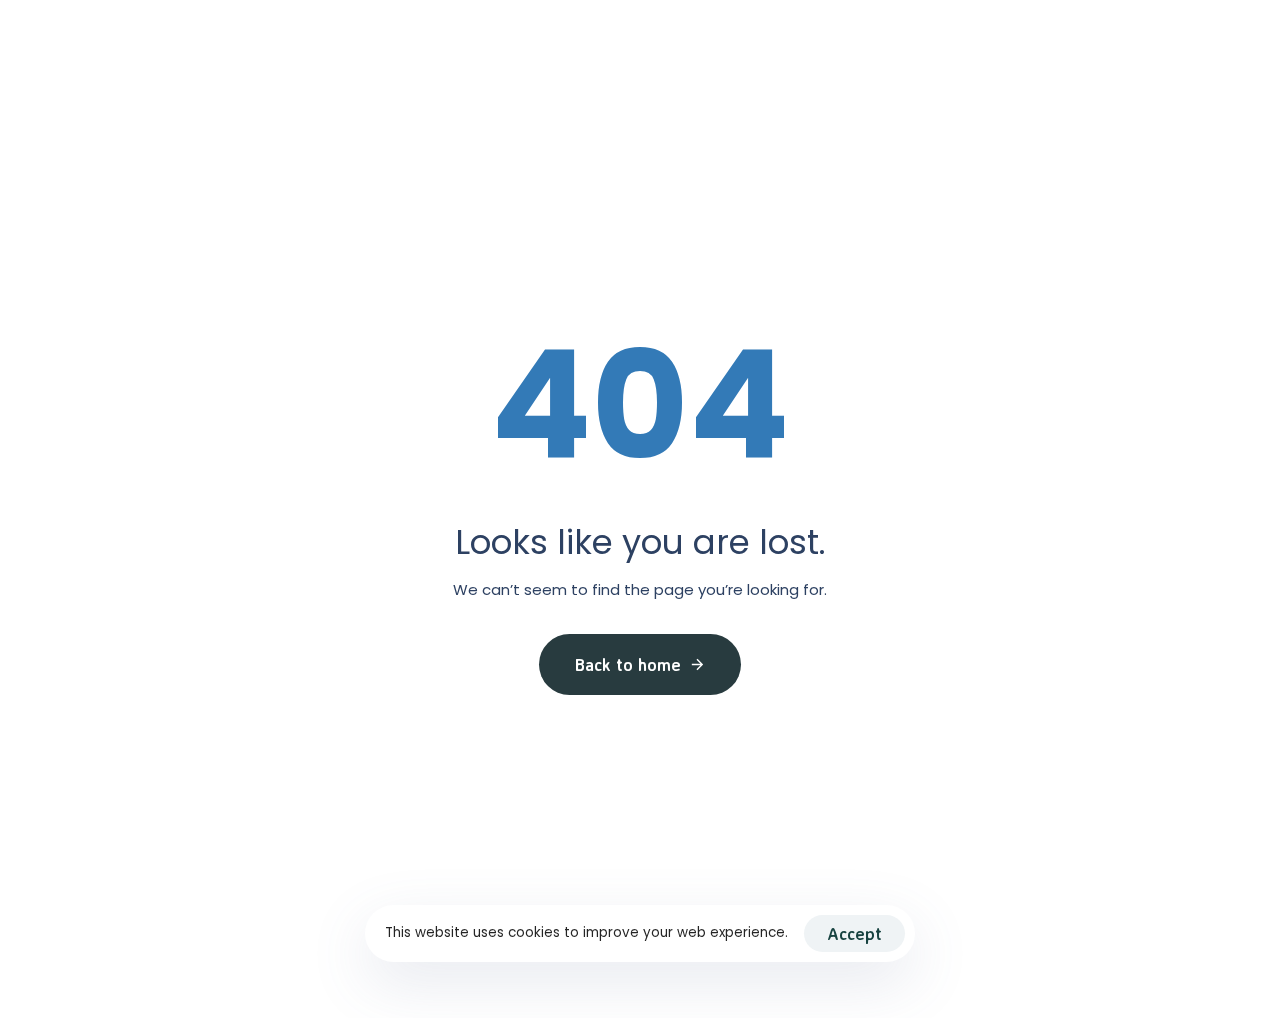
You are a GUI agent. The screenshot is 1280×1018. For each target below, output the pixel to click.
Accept (854, 933)
